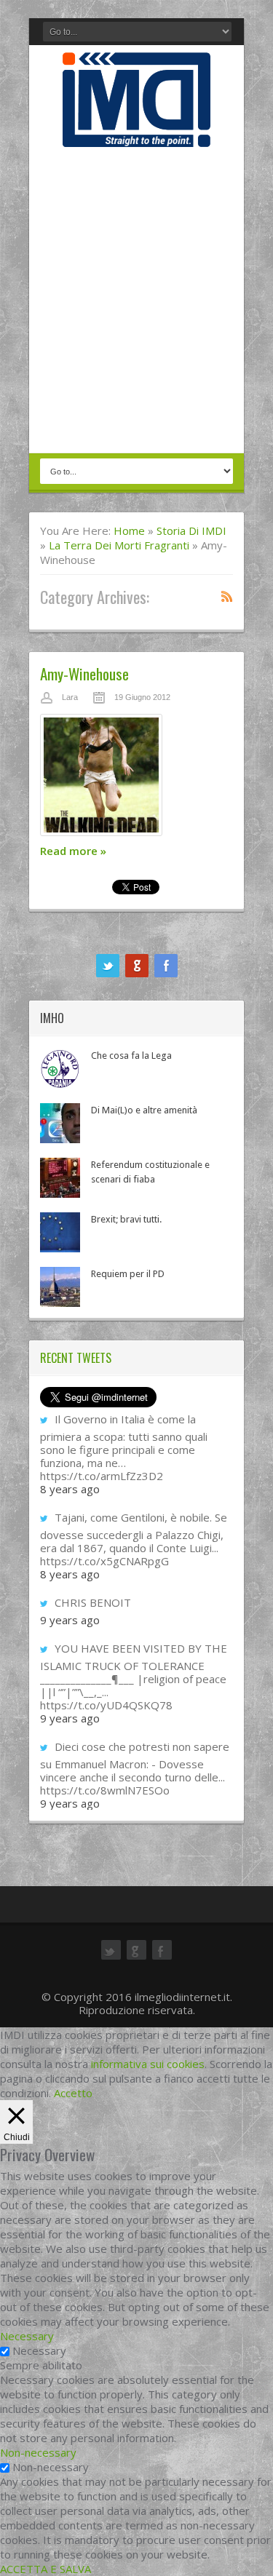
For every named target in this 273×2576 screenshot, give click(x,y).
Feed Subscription (227, 596)
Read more (73, 851)
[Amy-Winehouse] (136, 779)
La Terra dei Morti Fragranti (119, 545)
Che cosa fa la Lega (131, 1056)
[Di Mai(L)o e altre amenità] (60, 1123)
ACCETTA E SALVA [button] (45, 2569)
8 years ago (70, 1489)
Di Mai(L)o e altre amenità (144, 1110)
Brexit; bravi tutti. (126, 1219)
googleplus (137, 966)
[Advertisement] (136, 302)
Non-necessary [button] (38, 2452)
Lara (70, 697)
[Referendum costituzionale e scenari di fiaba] (60, 1178)
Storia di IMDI (191, 530)
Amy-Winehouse (84, 673)
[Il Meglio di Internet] (136, 132)
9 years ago (70, 1620)
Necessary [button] (27, 2336)
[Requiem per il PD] (60, 1287)
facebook (166, 966)
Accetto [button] (73, 2093)
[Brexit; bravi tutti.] (60, 1232)
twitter (108, 966)
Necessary (39, 2350)
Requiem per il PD (128, 1274)
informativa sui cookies (148, 2064)
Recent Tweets (76, 1358)
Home (129, 530)
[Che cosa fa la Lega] (60, 1069)
